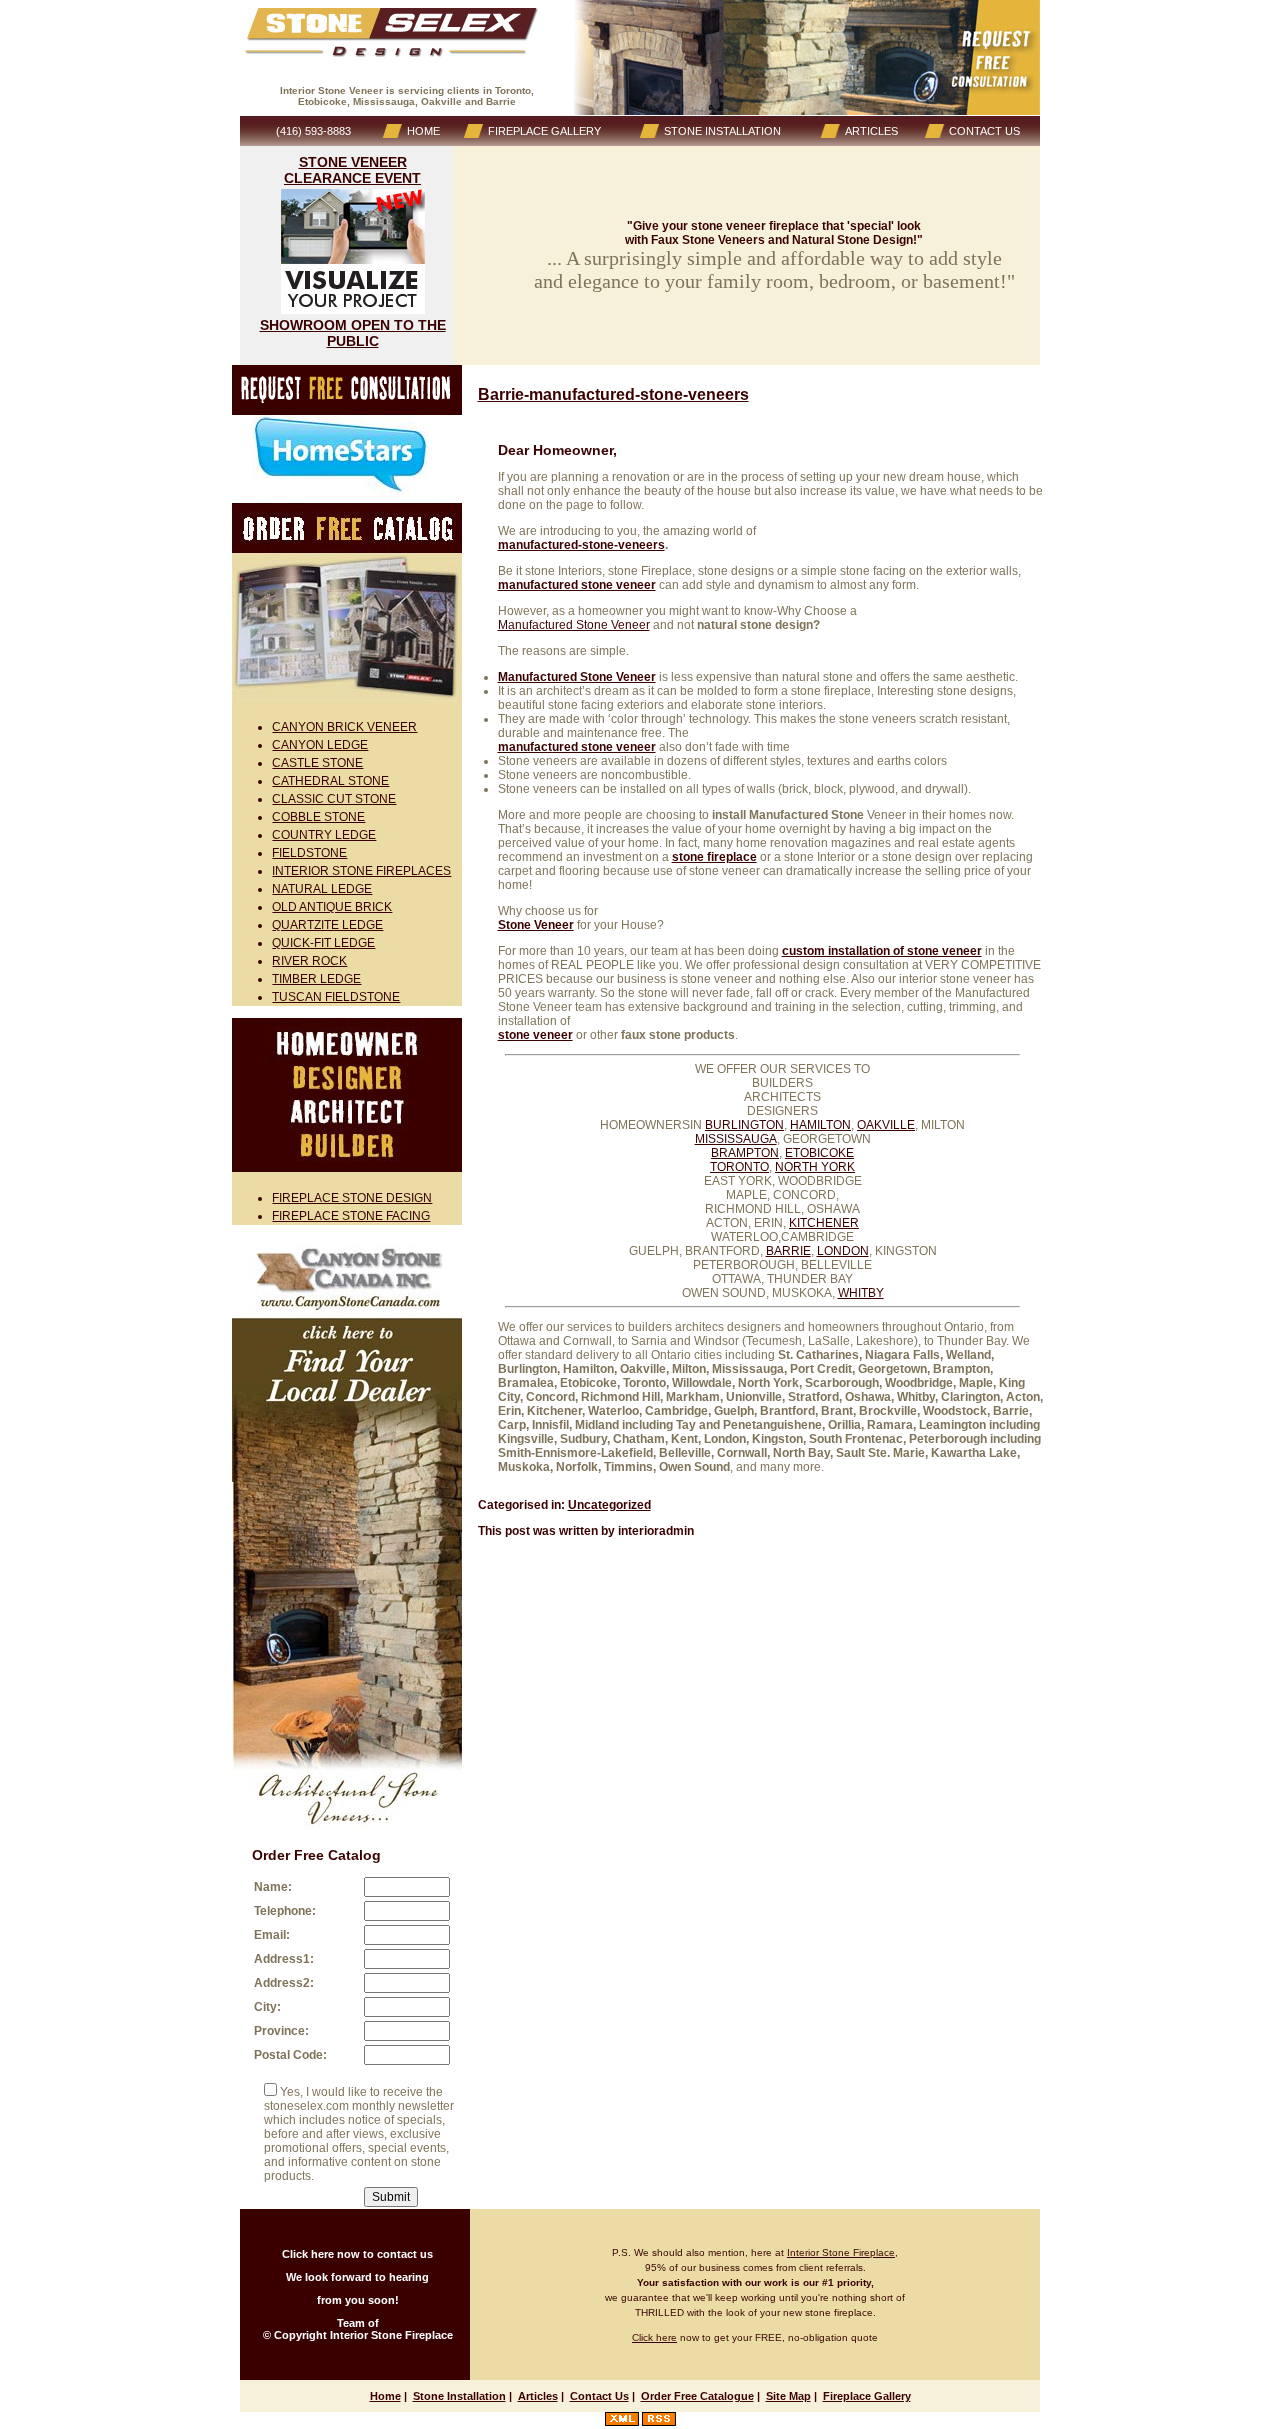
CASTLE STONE (317, 763)
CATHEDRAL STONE (330, 781)
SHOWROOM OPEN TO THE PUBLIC (353, 333)
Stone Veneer (536, 925)
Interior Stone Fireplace (841, 2252)
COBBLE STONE (318, 817)
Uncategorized (609, 1505)
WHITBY (861, 1293)
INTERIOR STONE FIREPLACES (361, 871)
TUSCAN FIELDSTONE (336, 997)
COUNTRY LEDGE (324, 835)
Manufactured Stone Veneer (574, 625)
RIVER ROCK (309, 961)
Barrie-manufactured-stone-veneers (613, 394)
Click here (654, 2337)
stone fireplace (714, 857)
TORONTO (739, 1167)
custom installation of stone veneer (882, 951)
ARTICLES (871, 131)
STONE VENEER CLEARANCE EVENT (352, 170)
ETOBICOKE (819, 1153)
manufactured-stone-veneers (581, 545)
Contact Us (599, 2396)
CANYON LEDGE (320, 745)
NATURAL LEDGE (322, 889)
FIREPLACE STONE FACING (351, 1216)
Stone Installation (459, 2396)
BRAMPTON (745, 1153)
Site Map (788, 2396)
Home (385, 2396)
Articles (538, 2396)
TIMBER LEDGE (316, 979)
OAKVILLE (886, 1125)
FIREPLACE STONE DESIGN (352, 1198)
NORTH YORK (815, 1167)
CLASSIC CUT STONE (334, 799)
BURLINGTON (744, 1125)
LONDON (843, 1251)
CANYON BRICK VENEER (344, 727)
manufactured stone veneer (577, 585)
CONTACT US (984, 131)
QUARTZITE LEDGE (327, 925)
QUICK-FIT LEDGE (323, 943)
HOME (423, 131)
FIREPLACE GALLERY (544, 131)
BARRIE (788, 1251)
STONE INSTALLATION (722, 131)
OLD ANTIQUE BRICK (332, 907)
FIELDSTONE (309, 853)
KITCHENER (824, 1223)
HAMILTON (820, 1125)
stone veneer (535, 1035)
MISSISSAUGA (736, 1139)
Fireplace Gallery (867, 2396)
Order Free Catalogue (697, 2396)
